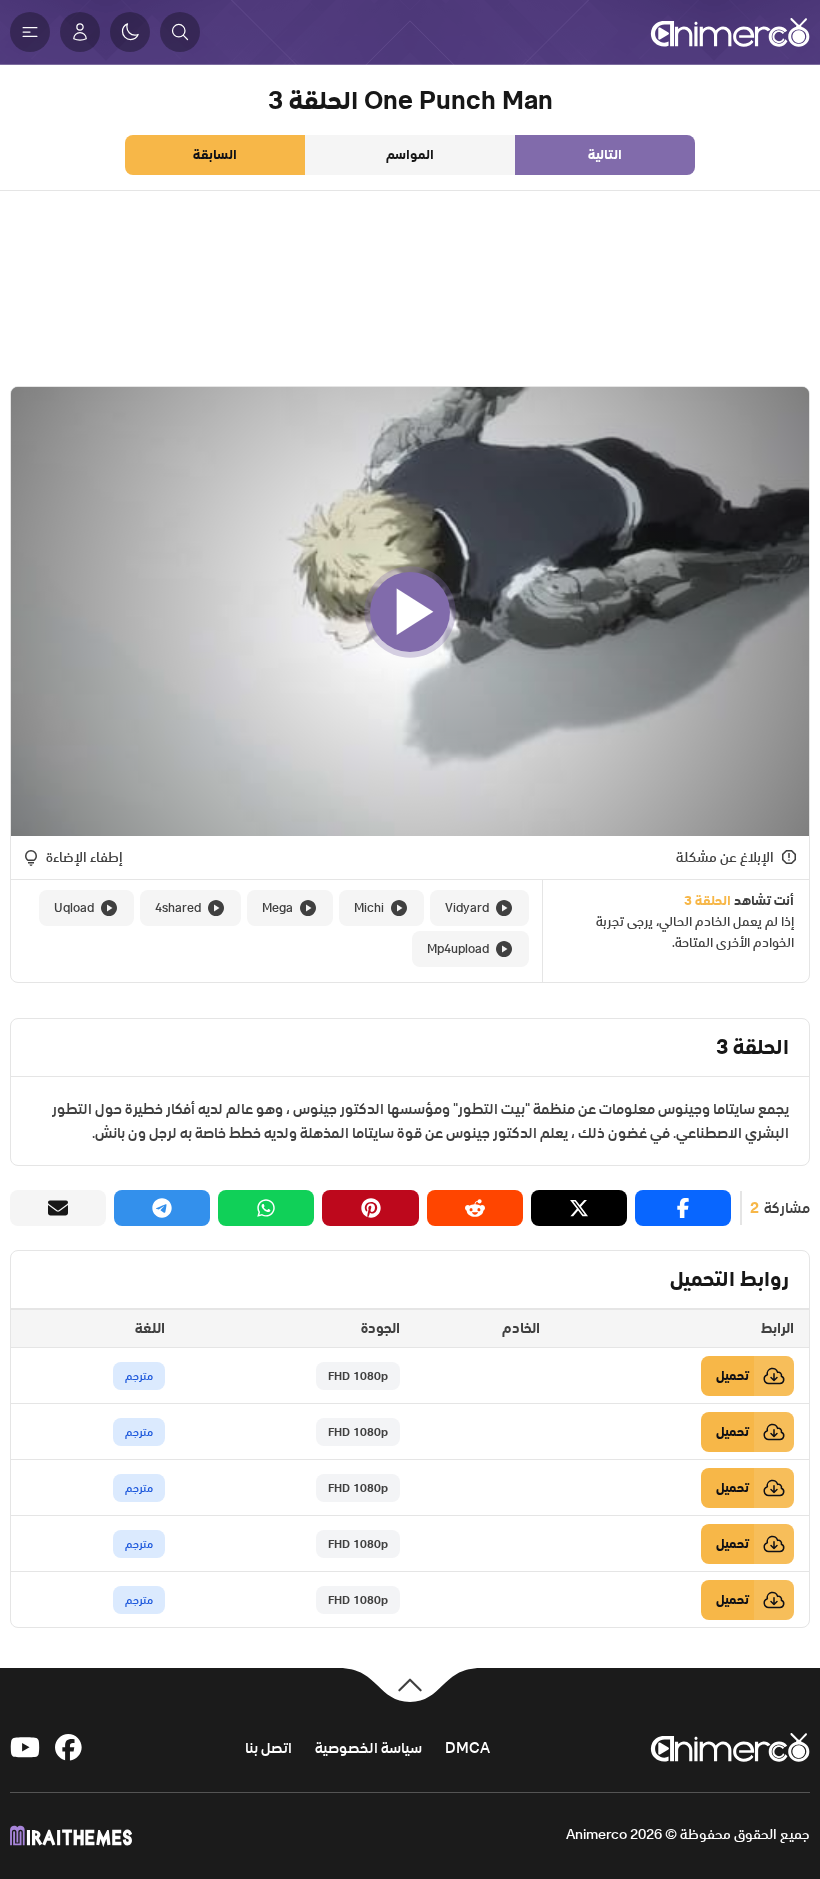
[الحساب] (80, 32)
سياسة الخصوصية (368, 1747)
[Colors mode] (130, 32)
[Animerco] (730, 32)
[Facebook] (70, 1747)
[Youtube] (25, 1747)
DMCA (467, 1747)
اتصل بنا (268, 1747)
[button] (180, 32)
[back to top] (410, 1683)
